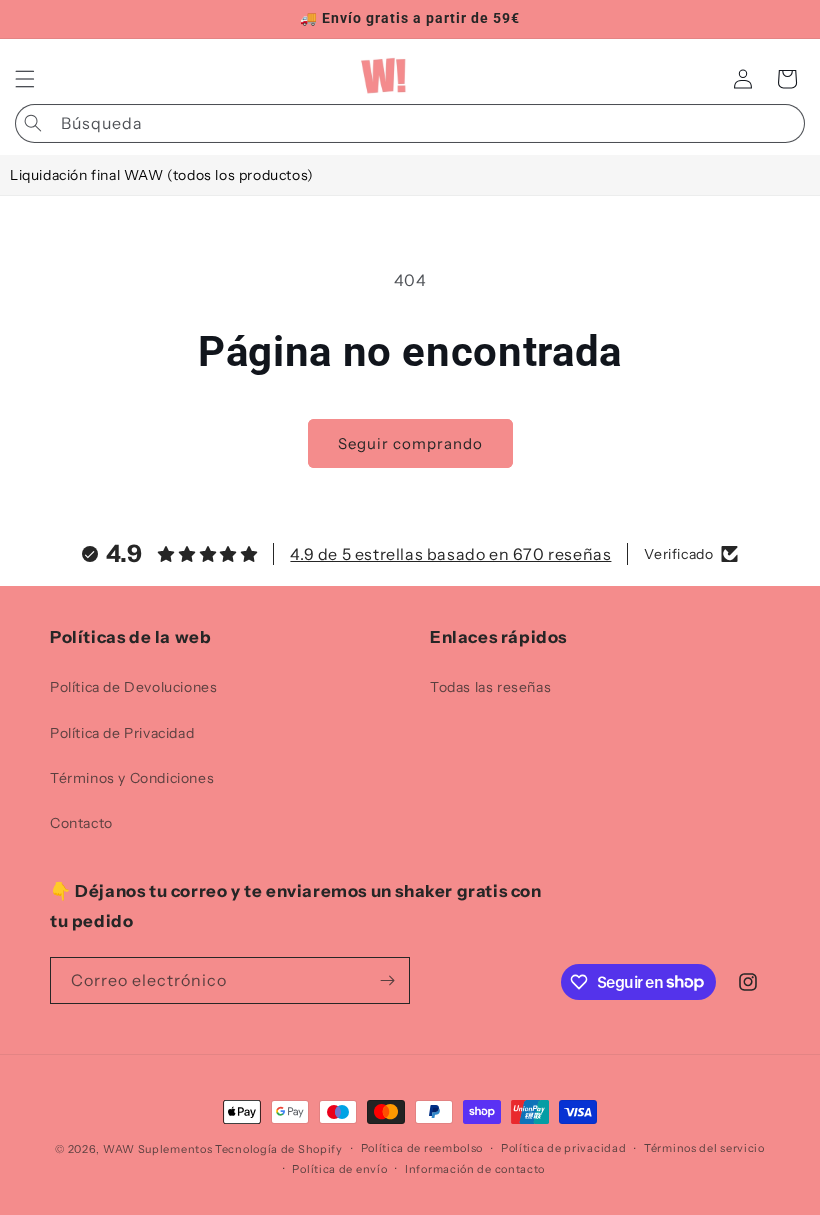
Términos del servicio (704, 1148)
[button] (25, 79)
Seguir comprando (410, 443)
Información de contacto (475, 1169)
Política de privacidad (563, 1148)
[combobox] (410, 123)
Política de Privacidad (122, 733)
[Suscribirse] (387, 980)
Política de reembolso (422, 1148)
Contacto (81, 823)
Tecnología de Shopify (279, 1149)
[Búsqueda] (33, 123)
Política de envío (339, 1169)
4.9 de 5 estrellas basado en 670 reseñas (450, 554)
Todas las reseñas (490, 687)
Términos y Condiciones (132, 778)
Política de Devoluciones (133, 687)
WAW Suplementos (158, 1149)
